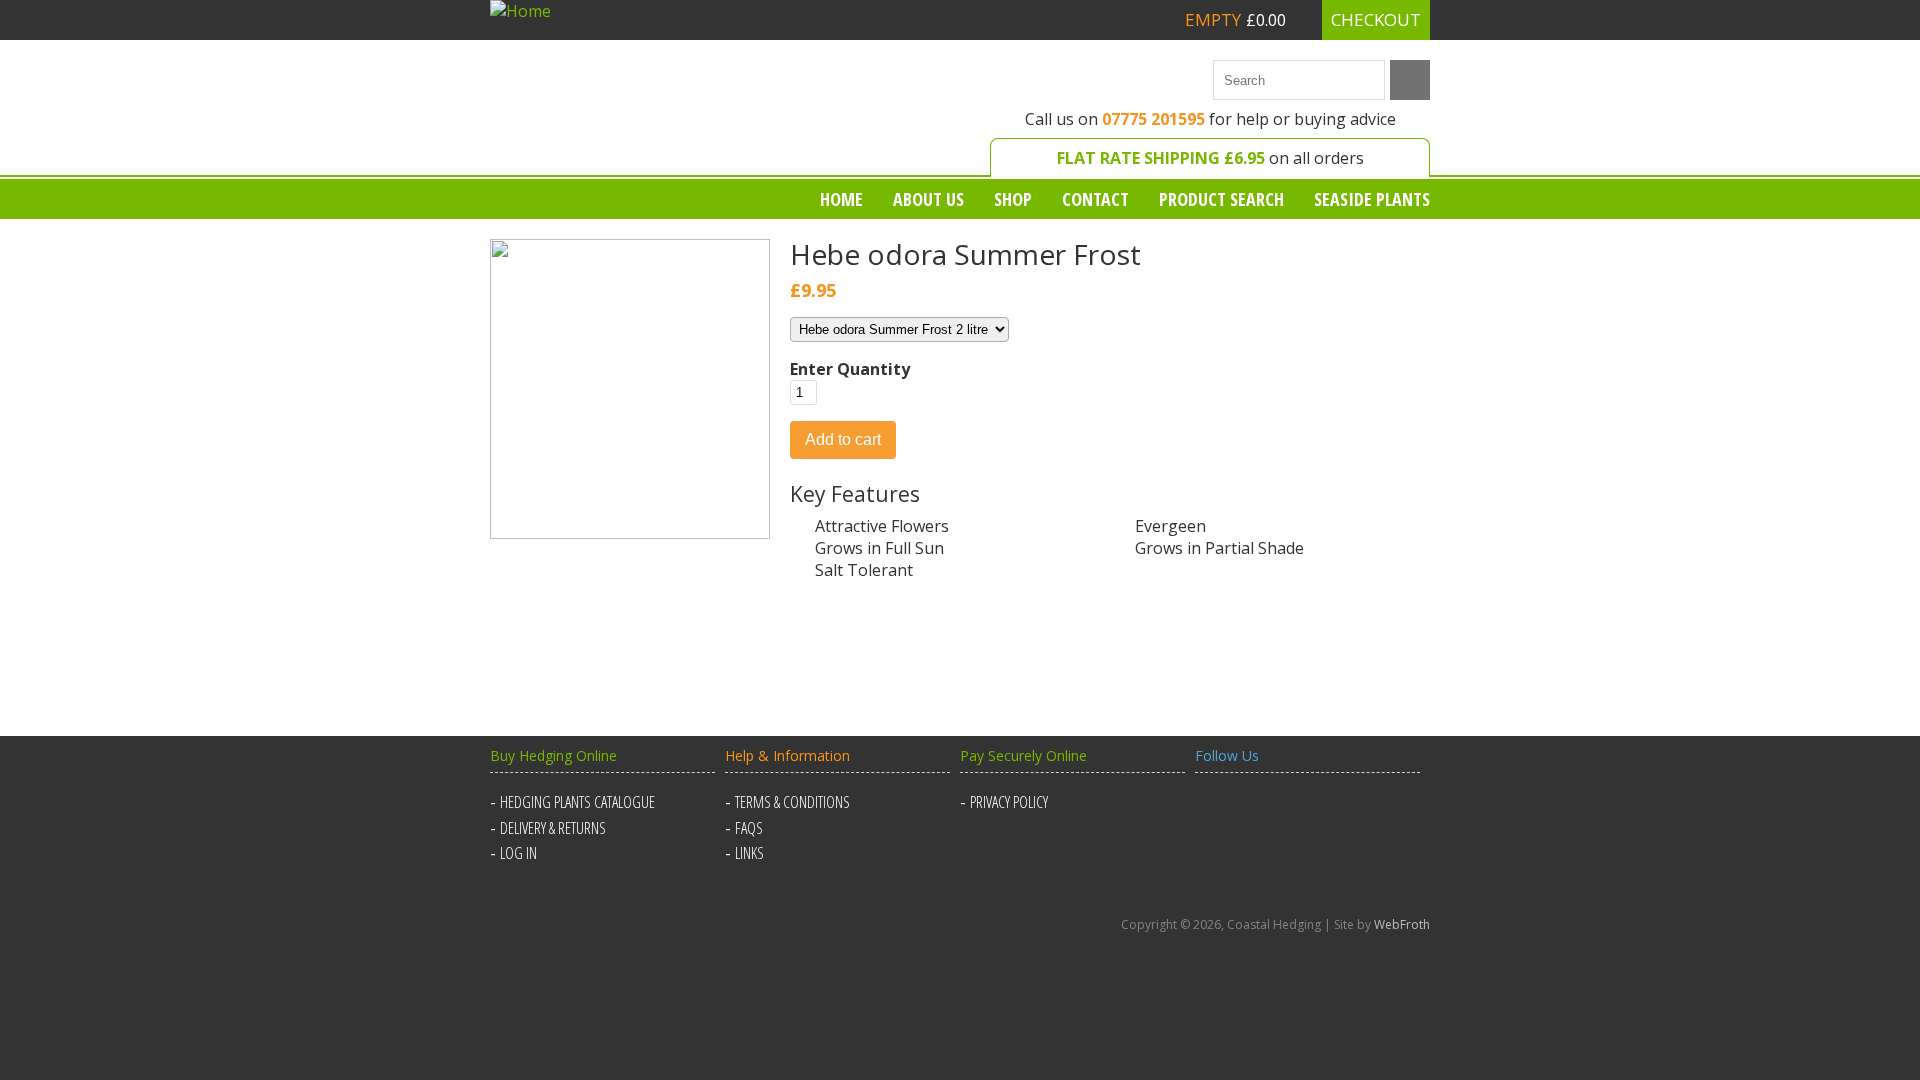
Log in (518, 853)
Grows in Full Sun (879, 548)
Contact (1095, 199)
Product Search (1221, 199)
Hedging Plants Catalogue (577, 802)
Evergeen (1170, 526)
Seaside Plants (1372, 199)
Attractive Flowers (882, 526)
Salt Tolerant (864, 570)
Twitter (1262, 814)
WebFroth (1402, 924)
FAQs (749, 828)
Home (841, 199)
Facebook (1214, 814)
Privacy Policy (1009, 802)
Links (749, 853)
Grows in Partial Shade (1219, 548)
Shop (1013, 199)
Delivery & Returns (553, 828)
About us (928, 199)
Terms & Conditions (792, 802)
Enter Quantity (850, 369)
